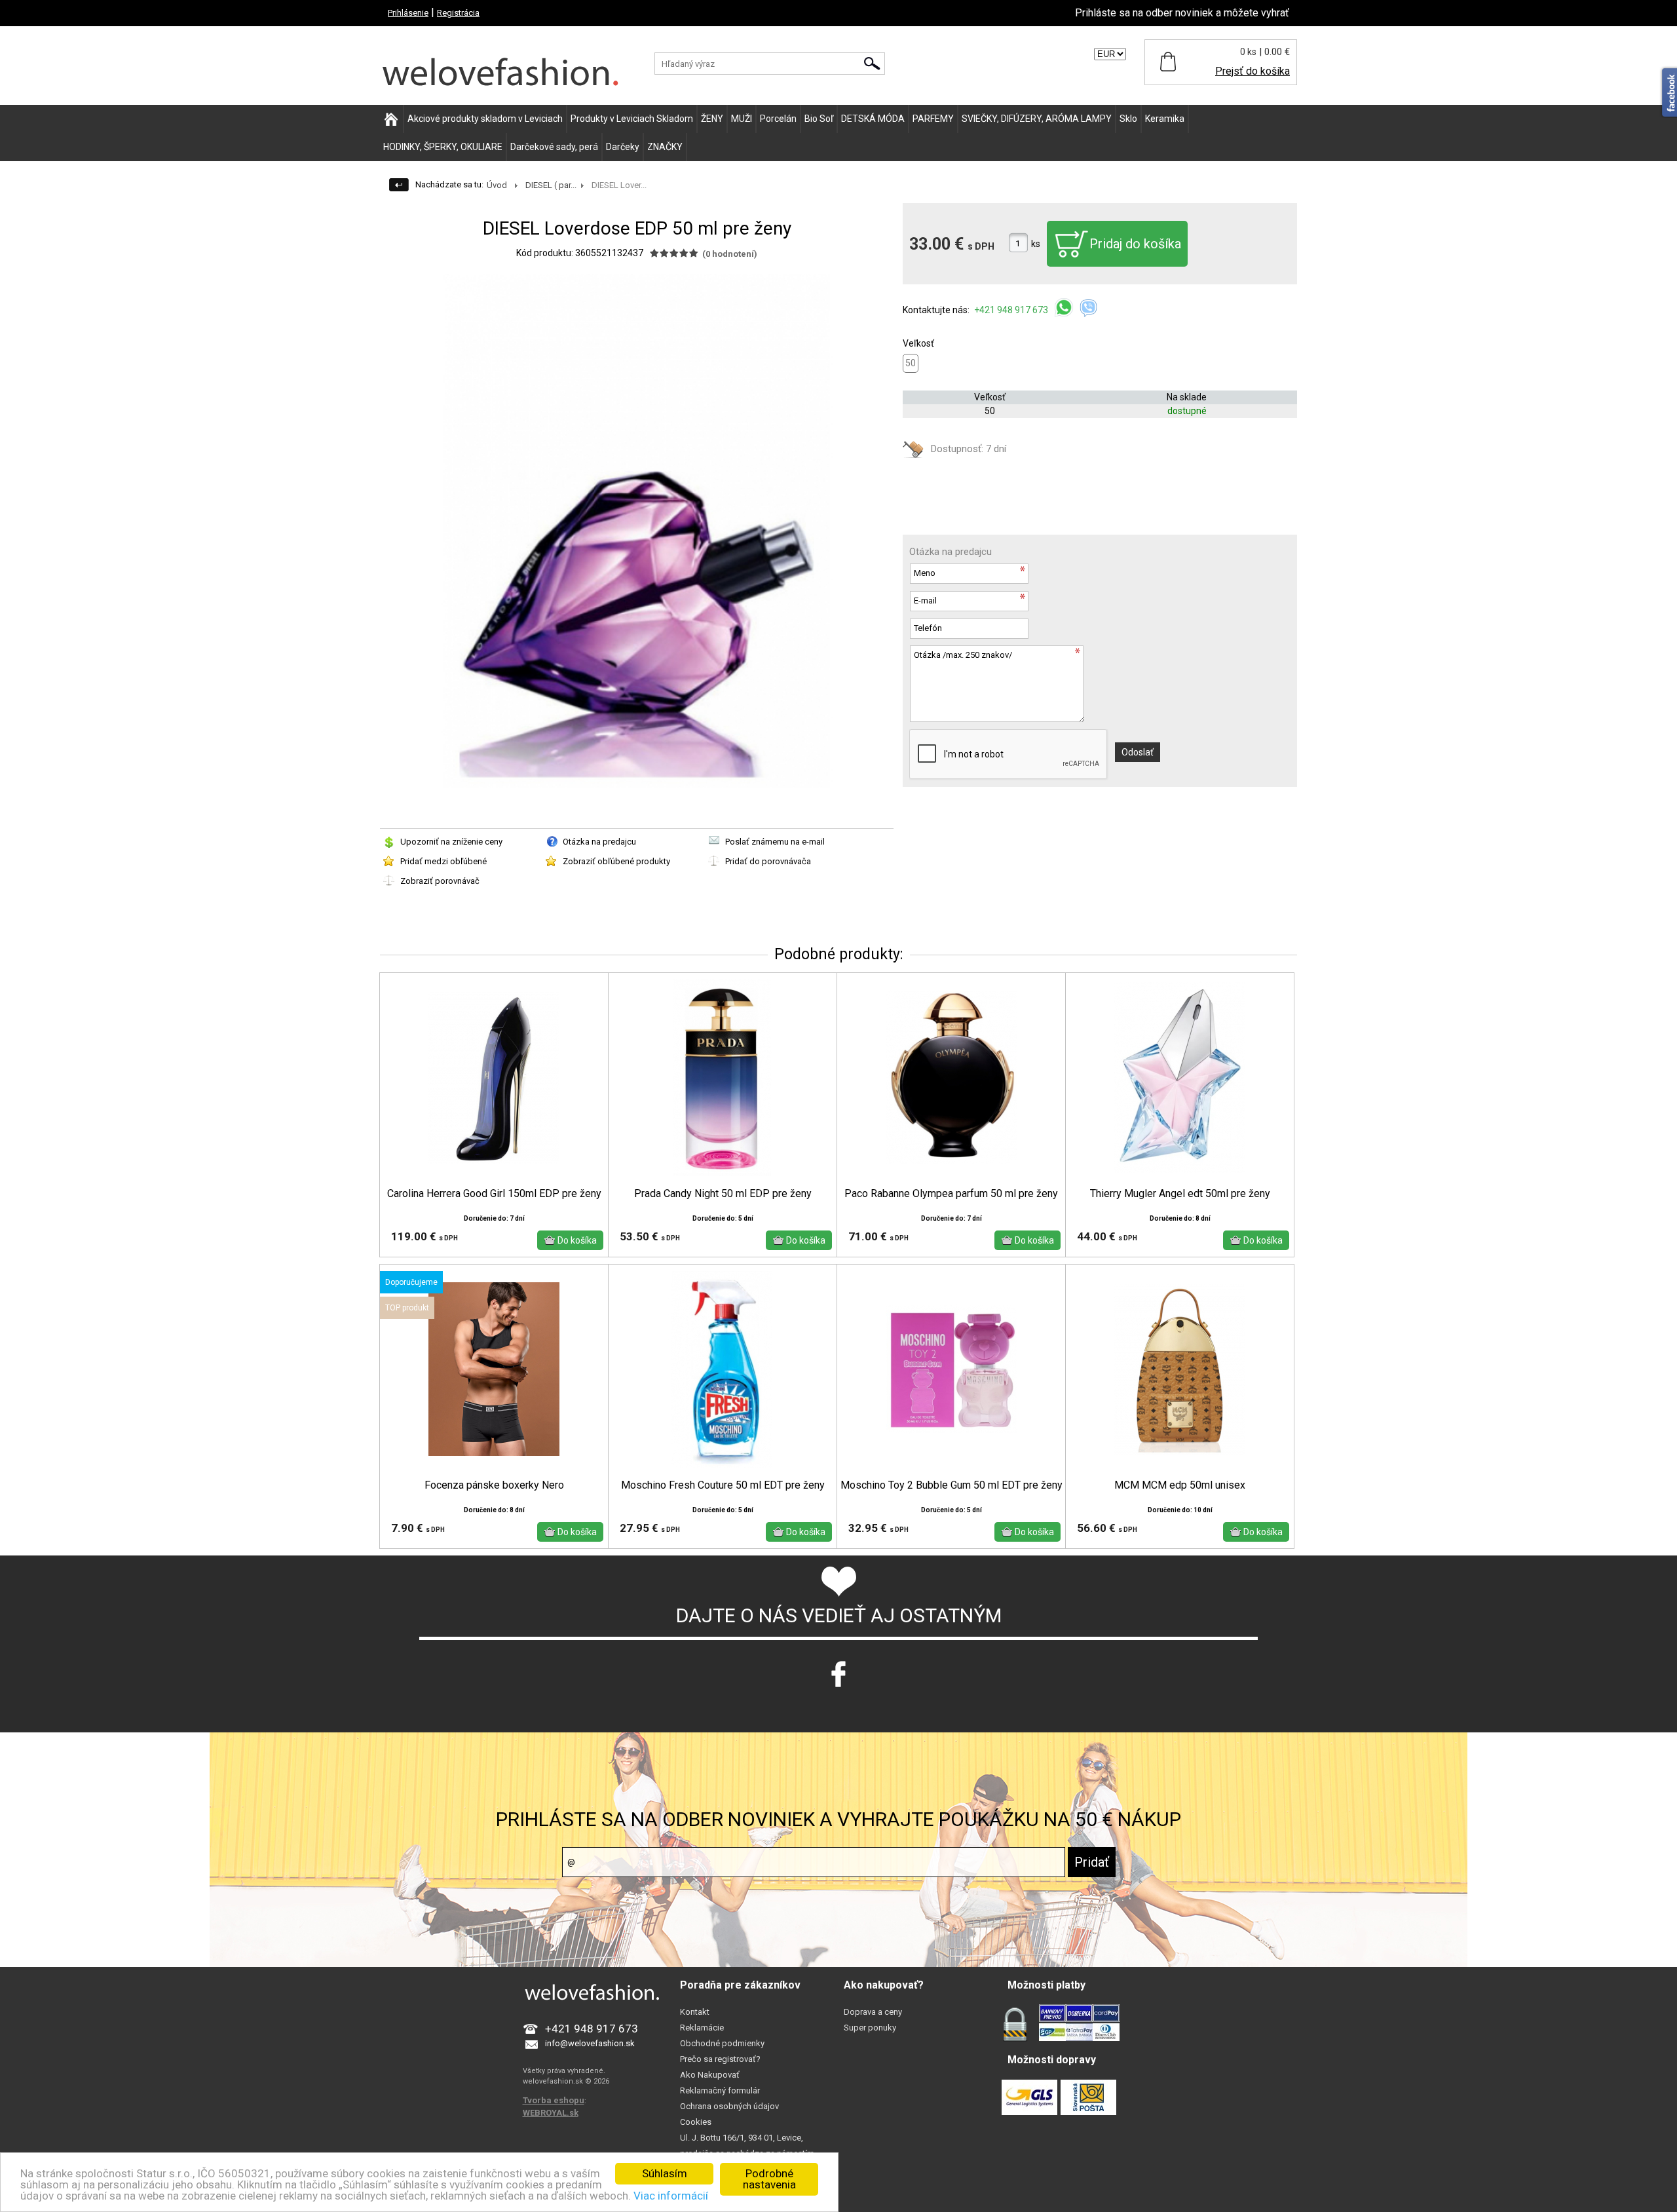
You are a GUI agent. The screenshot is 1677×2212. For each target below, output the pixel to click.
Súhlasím (665, 2173)
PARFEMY (933, 119)
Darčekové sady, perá (554, 147)
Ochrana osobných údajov (729, 2106)
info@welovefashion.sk (590, 2043)
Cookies (696, 2122)
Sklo (1128, 119)
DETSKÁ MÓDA (873, 119)
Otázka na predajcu (599, 842)
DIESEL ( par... (551, 185)
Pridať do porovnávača (768, 861)
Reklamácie (702, 2028)
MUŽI (742, 119)
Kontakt (695, 2012)
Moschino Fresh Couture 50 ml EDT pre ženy (723, 1485)
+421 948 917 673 (1012, 310)
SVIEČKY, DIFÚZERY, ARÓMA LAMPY (1037, 119)
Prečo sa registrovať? (720, 2059)
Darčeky (623, 147)
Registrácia (458, 13)
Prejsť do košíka (1253, 71)
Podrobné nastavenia (769, 2179)
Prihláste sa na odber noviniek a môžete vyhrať (1182, 13)
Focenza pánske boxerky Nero (494, 1485)
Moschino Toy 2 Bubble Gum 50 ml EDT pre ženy (952, 1485)
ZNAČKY (665, 147)
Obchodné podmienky (722, 2043)
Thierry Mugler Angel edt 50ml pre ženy (1180, 1194)
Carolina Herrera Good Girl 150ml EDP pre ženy (494, 1194)
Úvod (497, 185)
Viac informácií (671, 2196)
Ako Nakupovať (710, 2075)
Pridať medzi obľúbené (443, 861)
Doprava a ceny (873, 2012)
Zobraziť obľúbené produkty (616, 861)
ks (1036, 244)
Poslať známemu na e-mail (775, 842)
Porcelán (778, 119)
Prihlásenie (408, 13)
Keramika (1165, 119)
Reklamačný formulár (720, 2090)
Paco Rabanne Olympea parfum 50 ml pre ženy (951, 1194)
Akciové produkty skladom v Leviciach (485, 119)
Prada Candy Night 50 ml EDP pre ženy (723, 1194)
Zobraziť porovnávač (440, 881)
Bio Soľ (819, 119)
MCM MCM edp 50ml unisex (1180, 1485)
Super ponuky (870, 2028)
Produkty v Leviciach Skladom (632, 119)
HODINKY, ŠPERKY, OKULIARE (443, 147)
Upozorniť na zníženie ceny (451, 842)
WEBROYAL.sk (551, 2113)
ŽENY (712, 119)
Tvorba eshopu (554, 2100)
